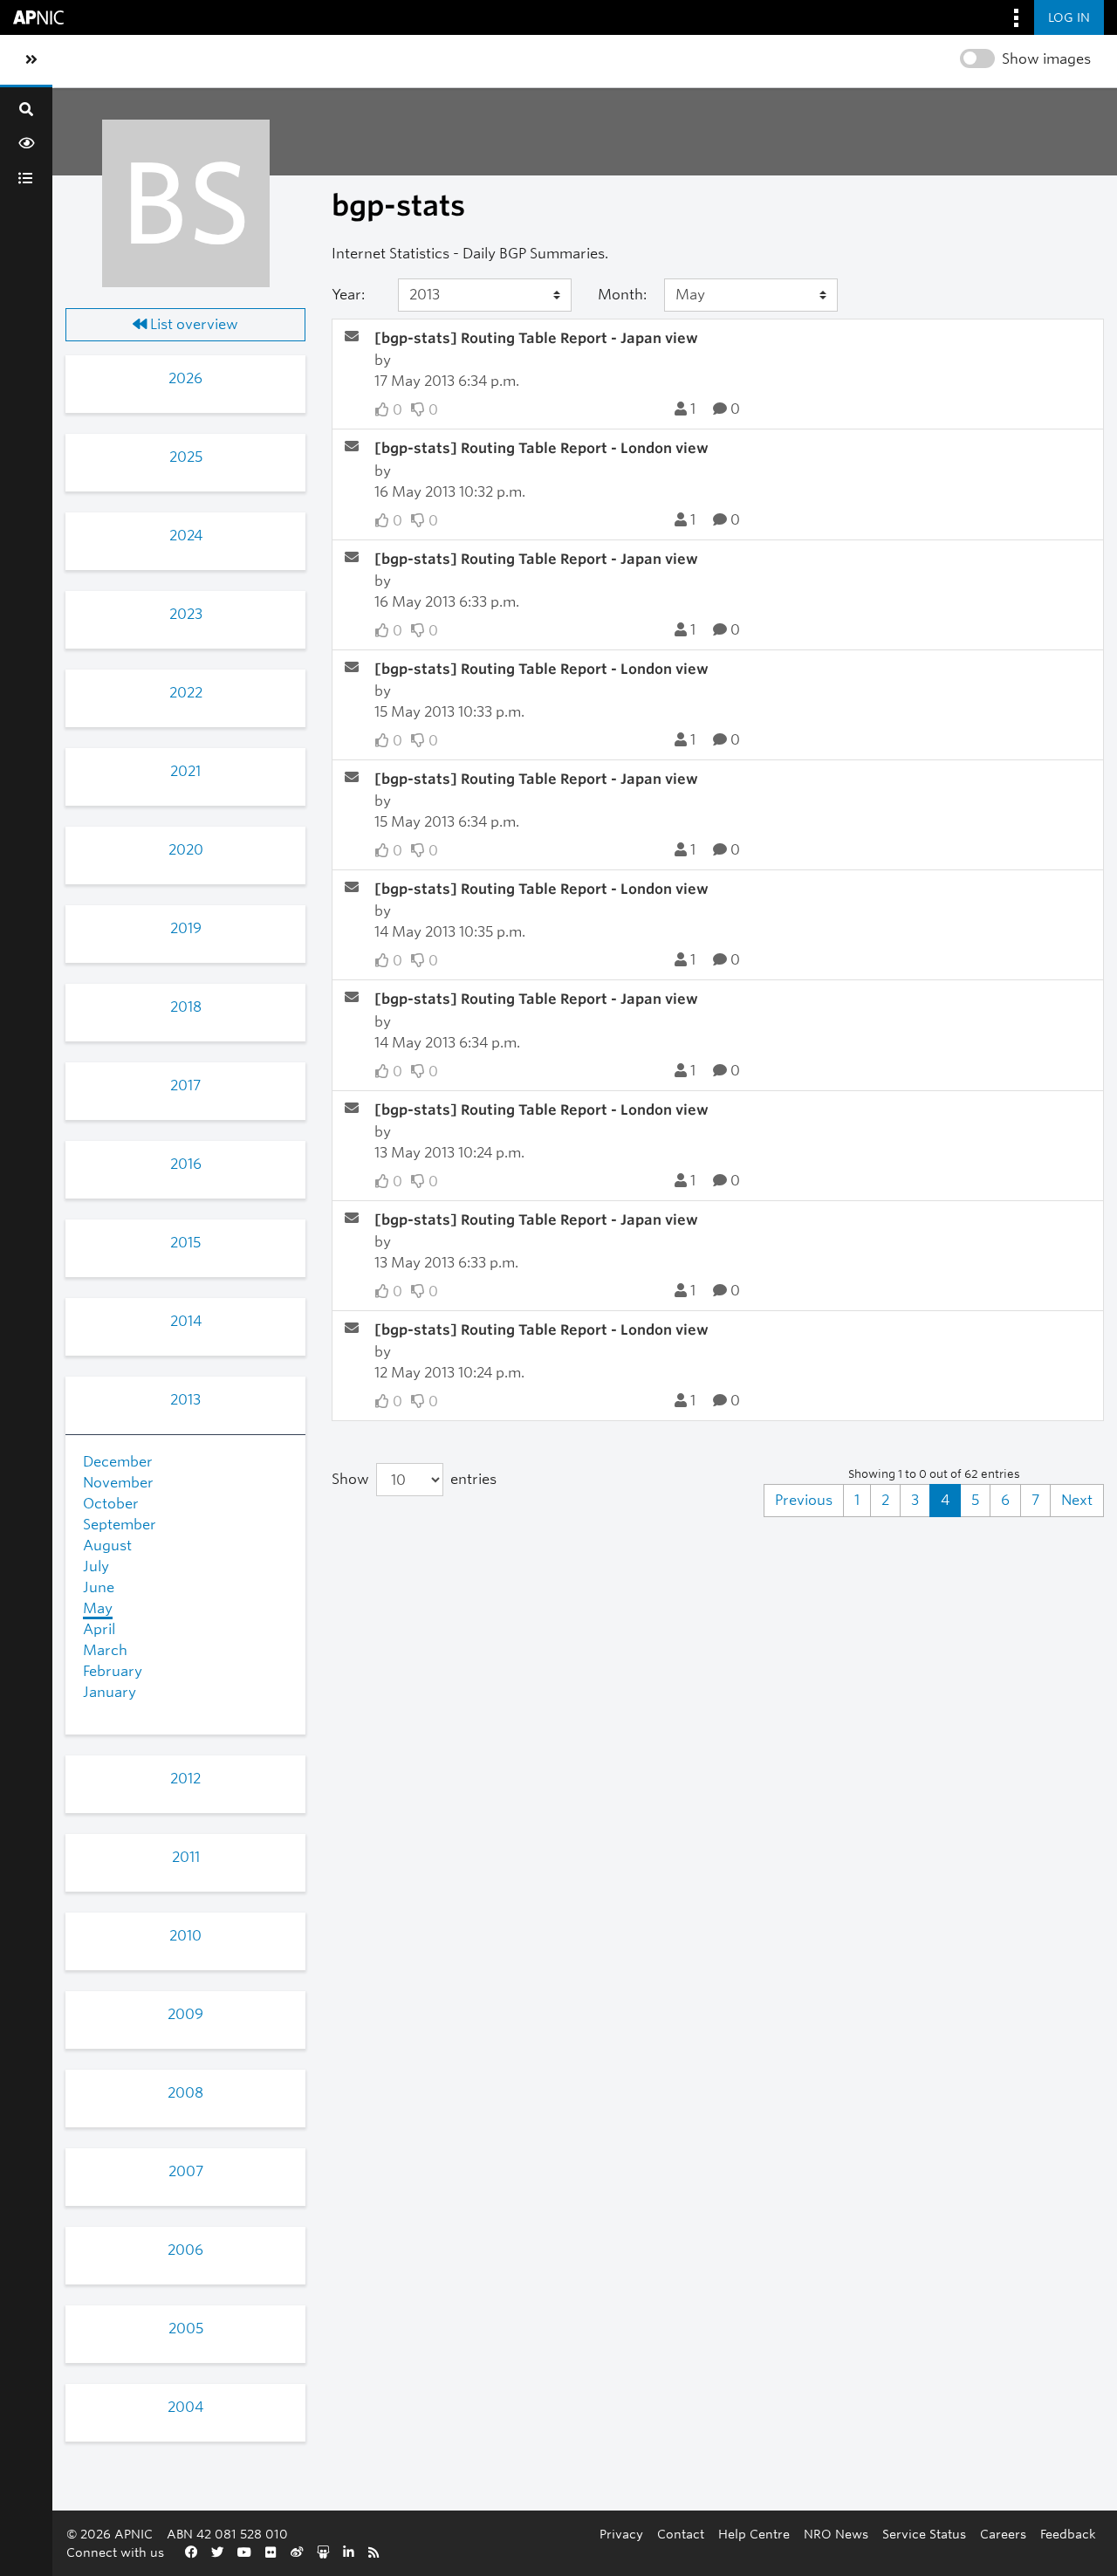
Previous (804, 1500)
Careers (1003, 2534)
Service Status (924, 2534)
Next (1077, 1500)
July (96, 1566)
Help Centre (754, 2534)
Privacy (621, 2534)
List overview (192, 324)
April (99, 1629)
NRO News (836, 2534)
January (110, 1692)
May (98, 1608)
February (113, 1671)
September (120, 1525)
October (111, 1504)
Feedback (1068, 2534)
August (107, 1546)
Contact (681, 2534)
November (118, 1483)
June (99, 1587)
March (105, 1650)
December (118, 1462)
